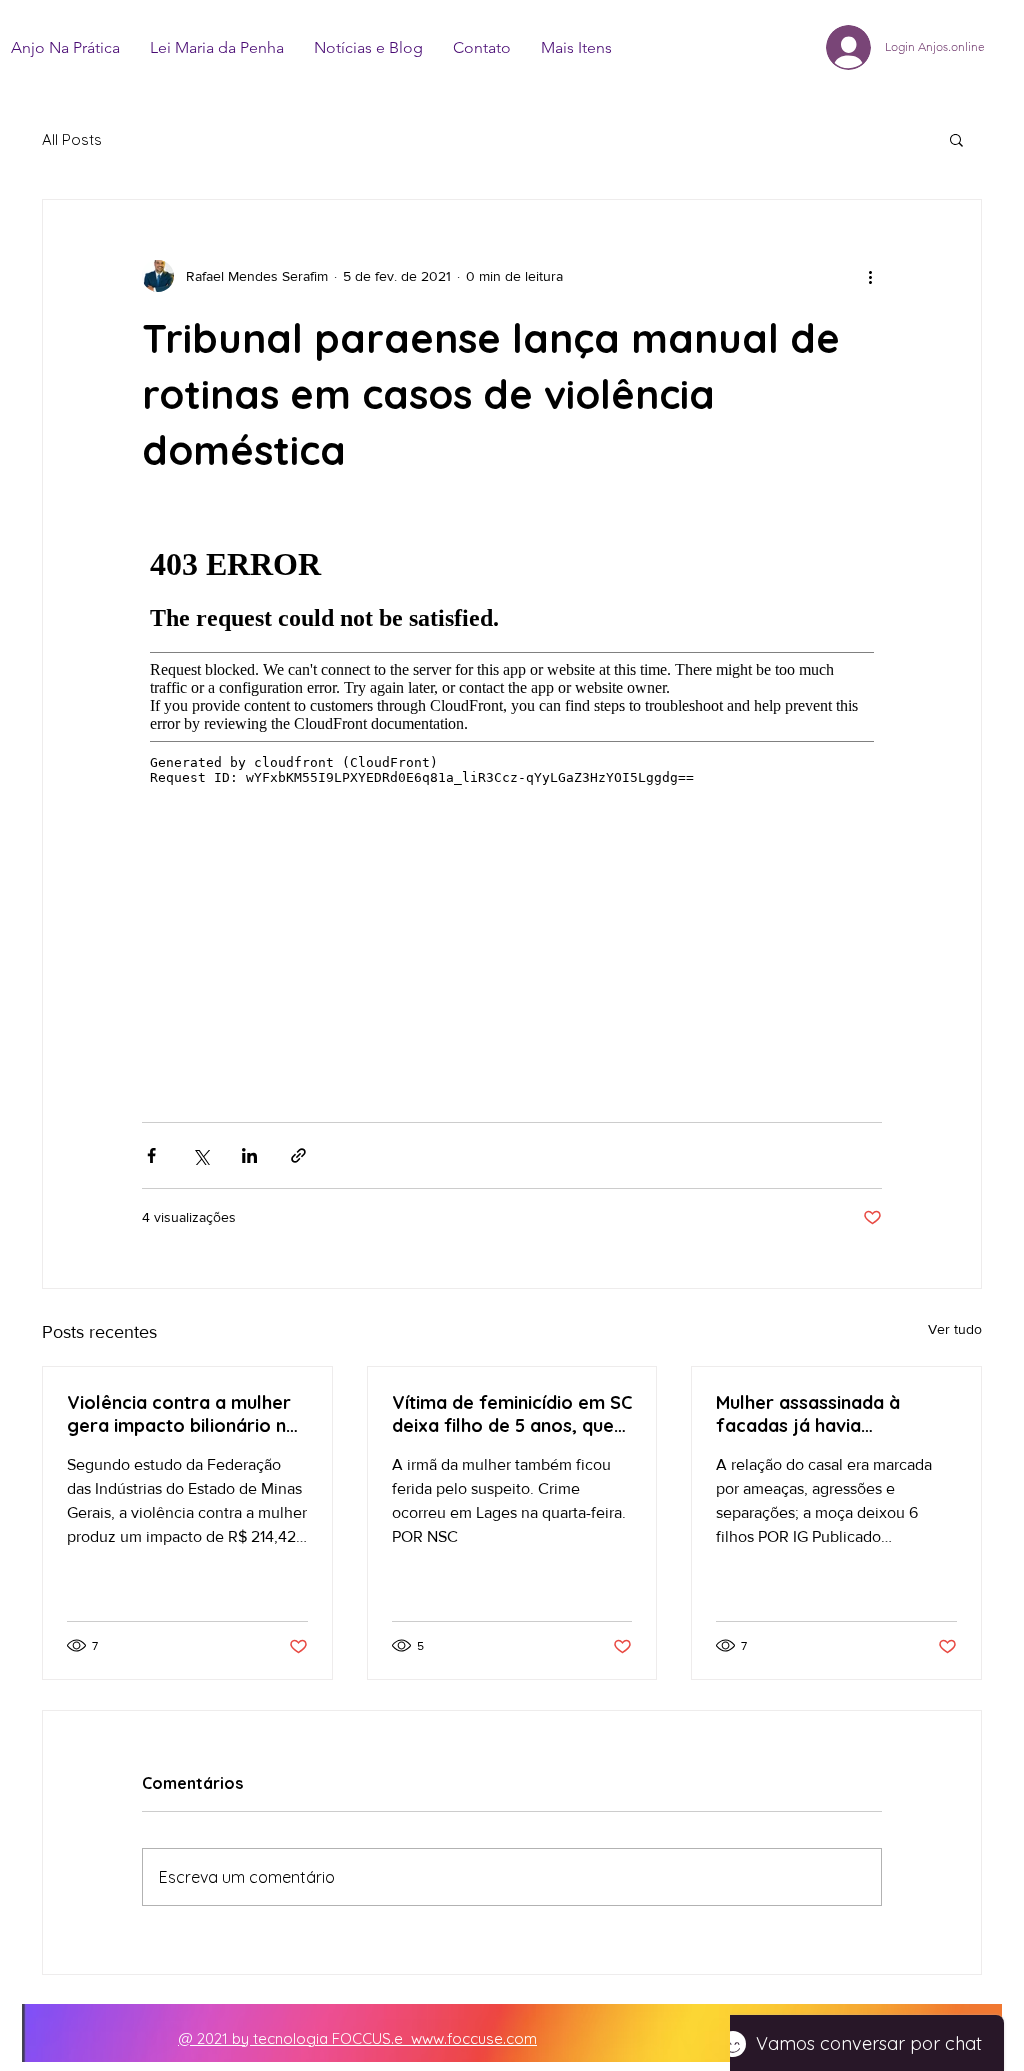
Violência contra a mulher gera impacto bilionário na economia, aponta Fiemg (182, 1414)
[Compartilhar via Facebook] (151, 1155)
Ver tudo (955, 1329)
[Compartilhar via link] (298, 1155)
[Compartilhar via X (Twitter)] (200, 1155)
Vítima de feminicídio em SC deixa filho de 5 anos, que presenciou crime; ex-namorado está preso (512, 1414)
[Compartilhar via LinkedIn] (249, 1155)
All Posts (72, 139)
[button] (956, 139)
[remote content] (512, 800)
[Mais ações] (870, 276)
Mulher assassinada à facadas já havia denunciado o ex (808, 1414)
